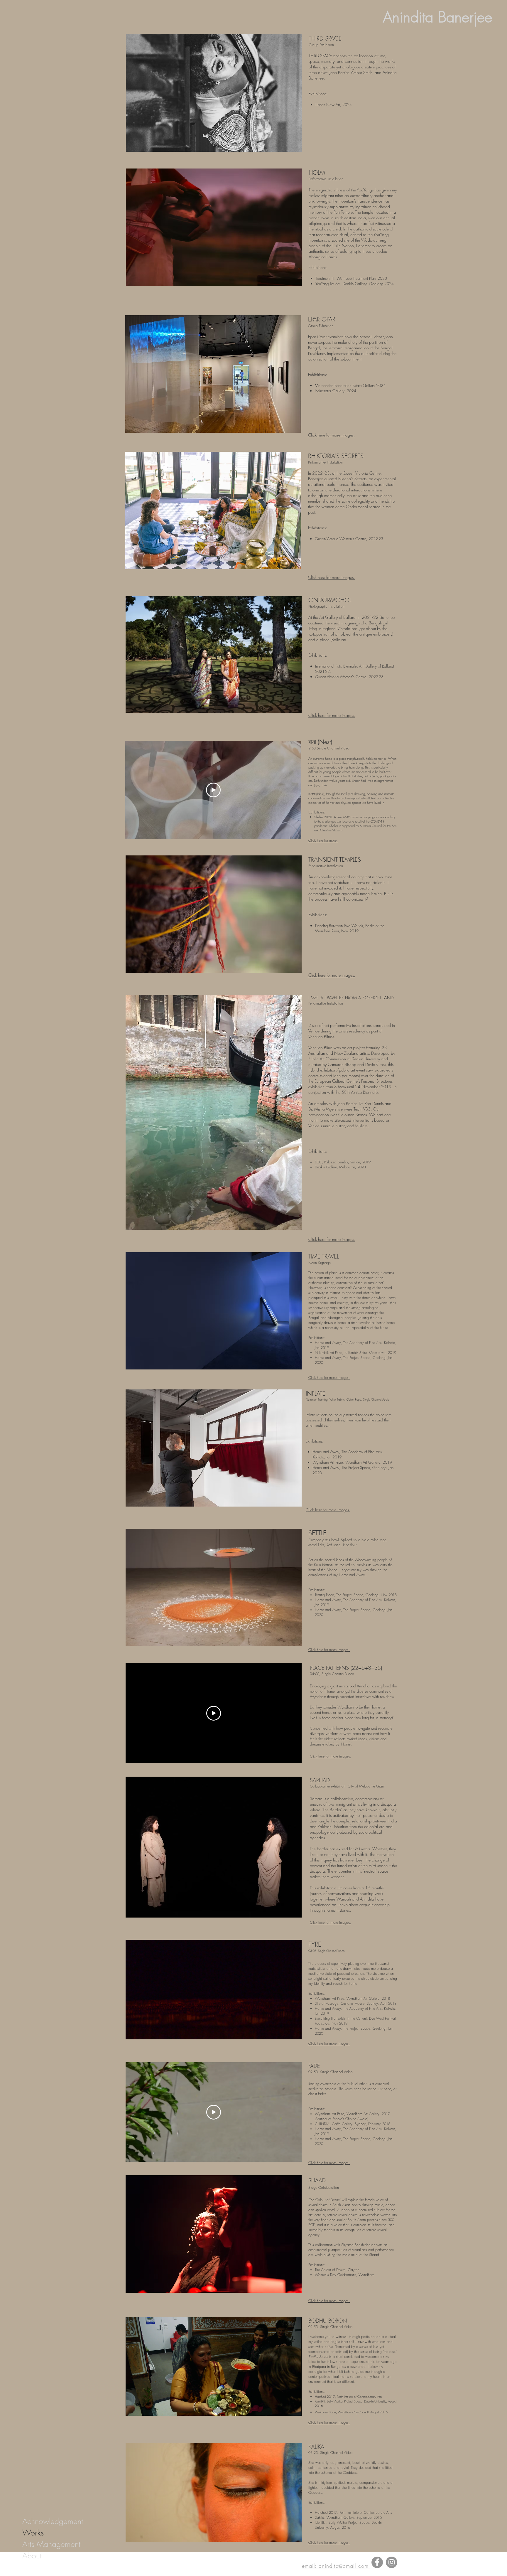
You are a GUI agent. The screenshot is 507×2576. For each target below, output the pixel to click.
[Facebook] (377, 2562)
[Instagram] (392, 2562)
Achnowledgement (53, 2521)
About (32, 2556)
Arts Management (51, 2544)
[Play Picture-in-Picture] (284, 2031)
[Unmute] (143, 2031)
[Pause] (133, 2031)
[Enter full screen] (294, 2031)
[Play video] (213, 790)
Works (33, 2533)
